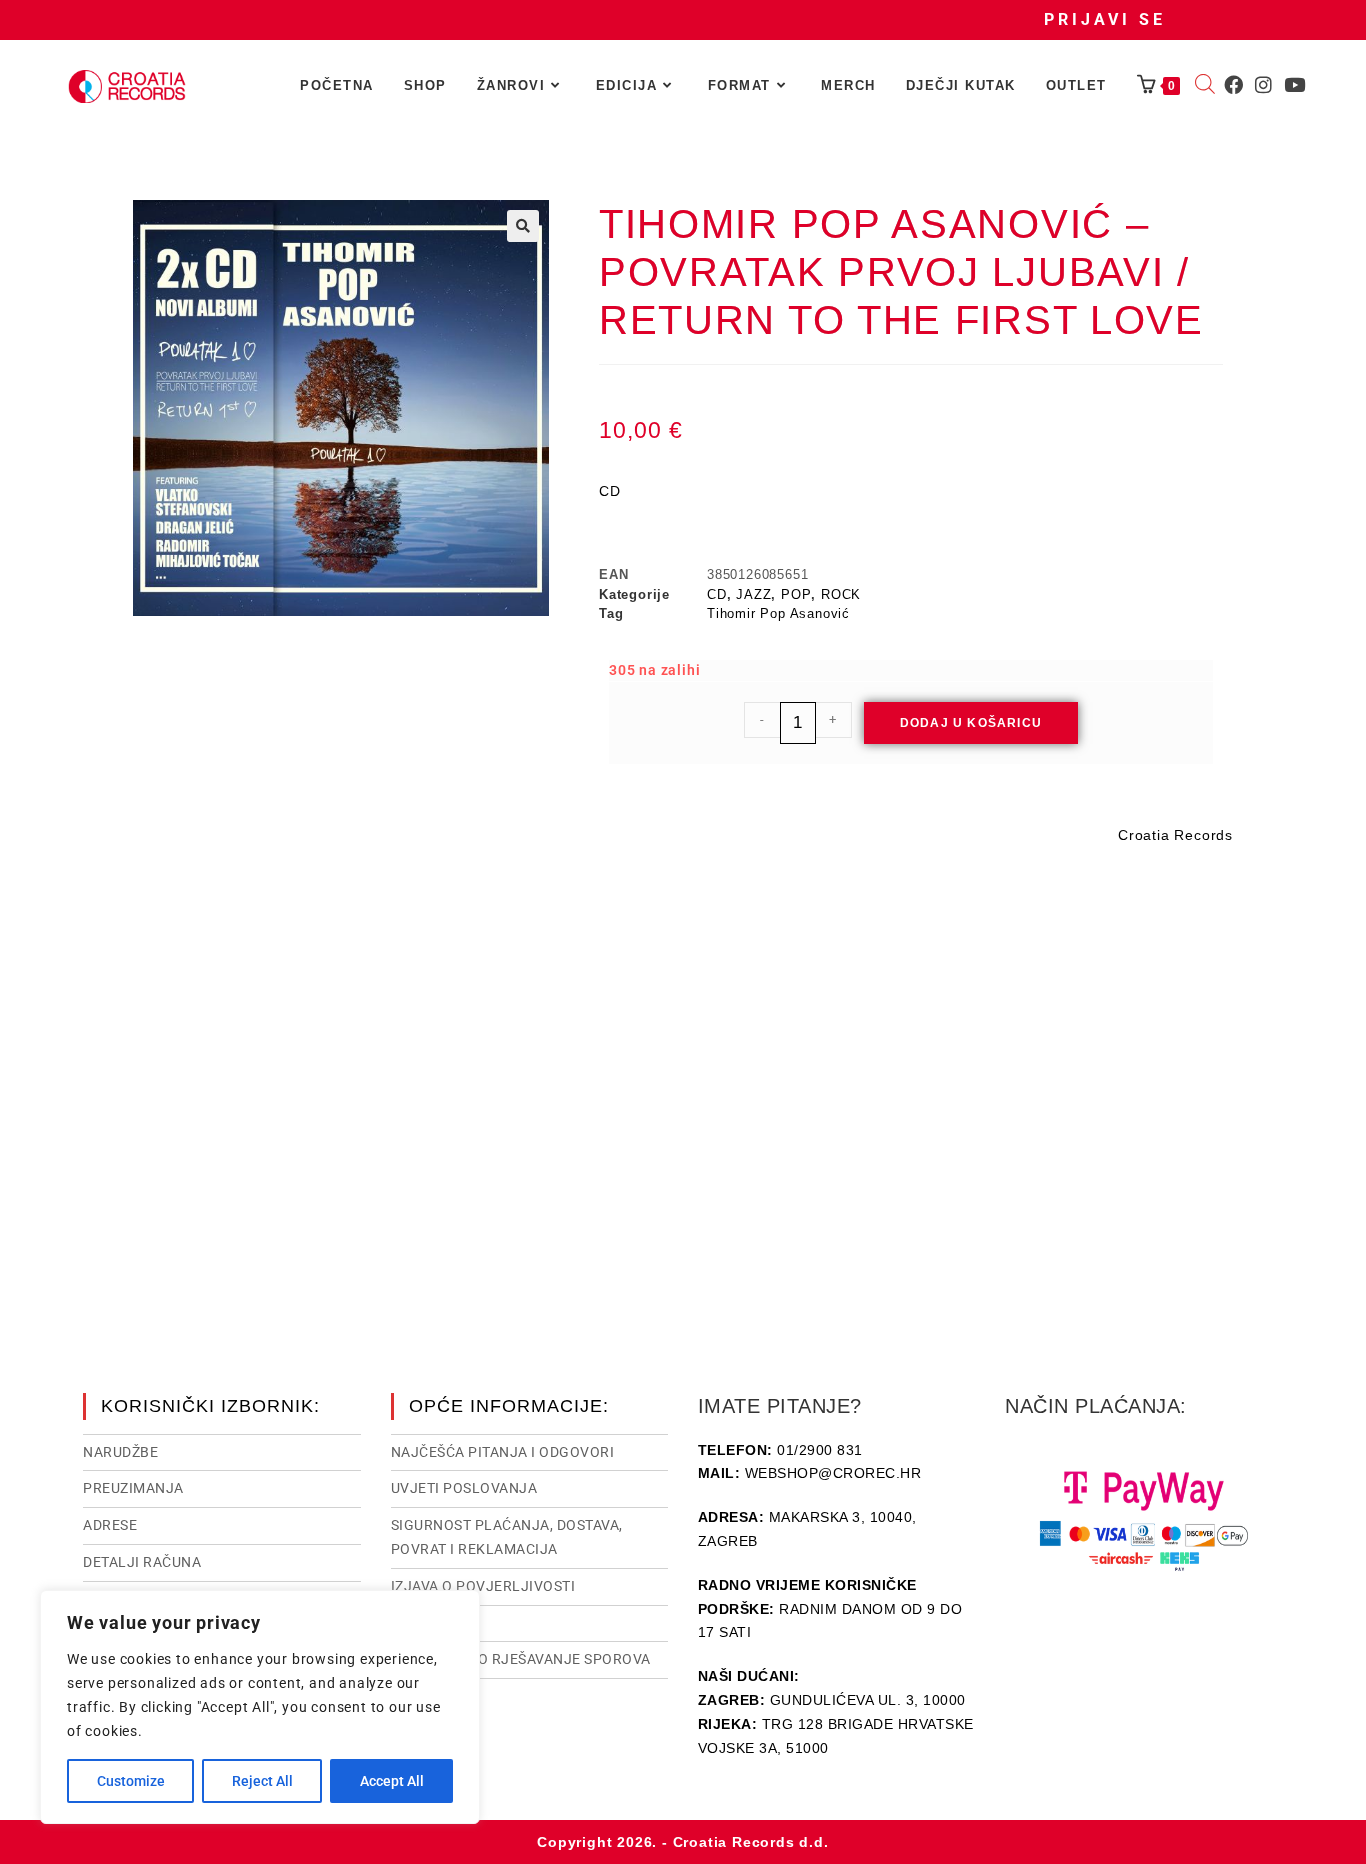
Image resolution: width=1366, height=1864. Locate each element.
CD (717, 594)
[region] (260, 1707)
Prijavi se (1105, 19)
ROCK (841, 594)
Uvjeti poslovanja (464, 1488)
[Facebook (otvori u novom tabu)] (1233, 85)
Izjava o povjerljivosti (483, 1586)
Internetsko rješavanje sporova (521, 1659)
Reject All (262, 1781)
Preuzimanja (133, 1488)
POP (796, 594)
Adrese (110, 1525)
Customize (131, 1781)
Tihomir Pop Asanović (778, 613)
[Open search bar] (1205, 86)
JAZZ (753, 594)
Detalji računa (142, 1562)
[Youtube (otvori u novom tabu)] (1294, 85)
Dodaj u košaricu (971, 723)
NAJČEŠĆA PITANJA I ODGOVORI (503, 1452)
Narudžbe (120, 1452)
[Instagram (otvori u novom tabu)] (1263, 85)
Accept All (392, 1781)
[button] (523, 226)
